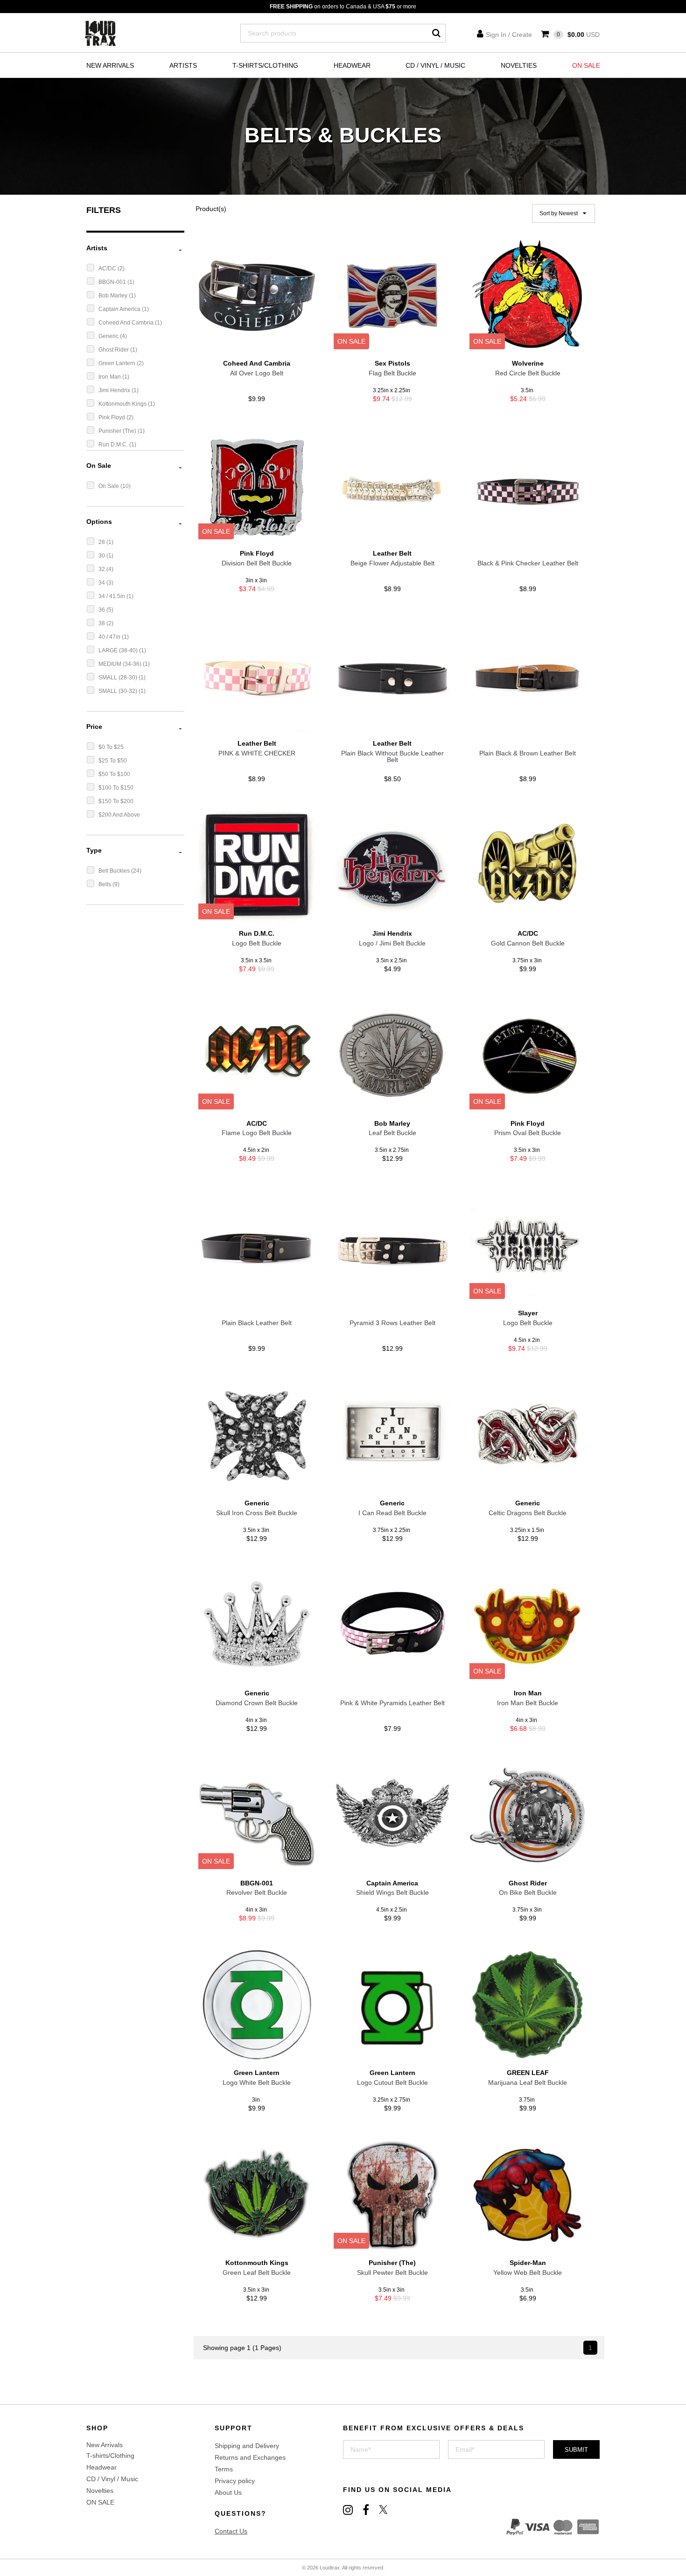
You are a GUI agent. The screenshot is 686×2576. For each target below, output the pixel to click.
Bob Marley (114, 296)
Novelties (519, 65)
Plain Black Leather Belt (257, 1323)
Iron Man (110, 377)
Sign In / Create (509, 35)
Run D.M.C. (114, 445)
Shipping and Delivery (247, 2446)
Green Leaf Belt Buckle (257, 2273)
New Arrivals (110, 65)
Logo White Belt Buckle (257, 2082)
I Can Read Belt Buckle (392, 1513)
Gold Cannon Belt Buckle (528, 943)
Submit (576, 2450)
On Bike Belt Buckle (528, 1892)
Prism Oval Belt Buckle (528, 1133)
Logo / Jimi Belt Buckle (392, 943)
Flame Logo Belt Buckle (257, 1133)
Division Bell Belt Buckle (257, 563)
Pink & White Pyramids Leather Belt (392, 1703)
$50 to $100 (114, 774)
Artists (183, 65)
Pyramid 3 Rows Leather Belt (392, 1323)
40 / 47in (110, 637)
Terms (224, 2469)
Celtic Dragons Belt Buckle (528, 1513)
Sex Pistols (392, 363)
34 (102, 583)
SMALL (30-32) (119, 691)
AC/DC (108, 268)
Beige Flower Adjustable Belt (392, 563)
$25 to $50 (113, 761)
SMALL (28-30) (119, 678)
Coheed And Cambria (127, 323)
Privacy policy (235, 2481)
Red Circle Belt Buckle (528, 373)
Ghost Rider (114, 350)
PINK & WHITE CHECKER (257, 753)
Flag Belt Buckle (392, 373)
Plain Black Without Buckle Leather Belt (392, 756)
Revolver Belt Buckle (257, 1892)
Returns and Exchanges (250, 2457)
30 (102, 556)
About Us (228, 2492)
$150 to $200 (116, 801)
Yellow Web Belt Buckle (528, 2273)
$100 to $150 (116, 788)
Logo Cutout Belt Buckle (392, 2082)
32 (102, 569)
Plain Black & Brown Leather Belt (528, 753)
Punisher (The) (118, 431)
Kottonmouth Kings (123, 404)
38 (102, 623)
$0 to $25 (111, 747)
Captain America (120, 309)
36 (102, 610)
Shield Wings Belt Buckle (392, 1892)
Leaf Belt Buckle (392, 1133)
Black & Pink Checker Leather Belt (528, 563)
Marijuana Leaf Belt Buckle (528, 2082)
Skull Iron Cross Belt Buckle (257, 1513)
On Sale (109, 486)
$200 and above (119, 815)
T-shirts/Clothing (265, 65)
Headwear (352, 65)
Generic (109, 336)
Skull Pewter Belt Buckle (392, 2273)
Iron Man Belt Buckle (528, 1703)
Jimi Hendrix (115, 390)
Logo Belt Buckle (257, 943)
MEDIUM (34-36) (121, 664)
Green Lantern (118, 363)
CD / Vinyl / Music (435, 65)
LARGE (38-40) (119, 650)
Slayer (528, 1313)
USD (578, 35)
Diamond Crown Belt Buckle (257, 1703)
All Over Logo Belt (257, 373)
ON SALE (586, 65)
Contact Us (231, 2531)
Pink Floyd (112, 417)
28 (102, 542)
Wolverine (528, 363)
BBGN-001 (113, 282)
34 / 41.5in (112, 596)
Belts (105, 884)
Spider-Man (528, 2263)
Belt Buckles (115, 871)
